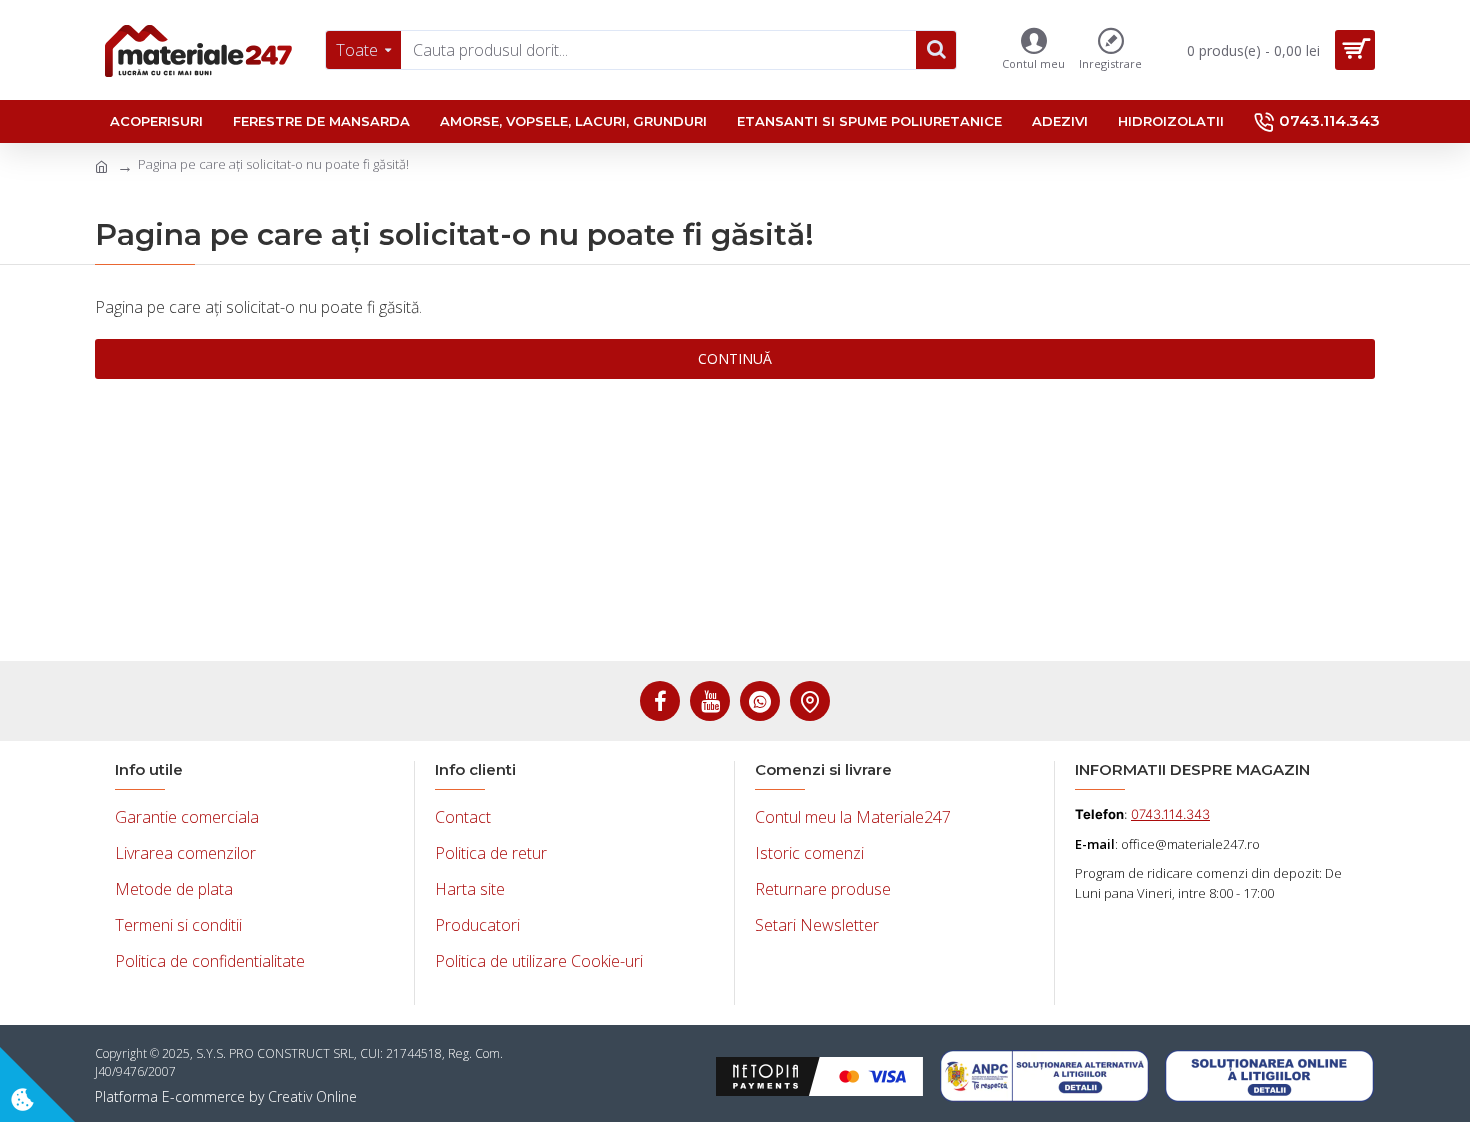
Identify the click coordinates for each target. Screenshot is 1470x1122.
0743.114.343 (1170, 814)
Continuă (735, 358)
